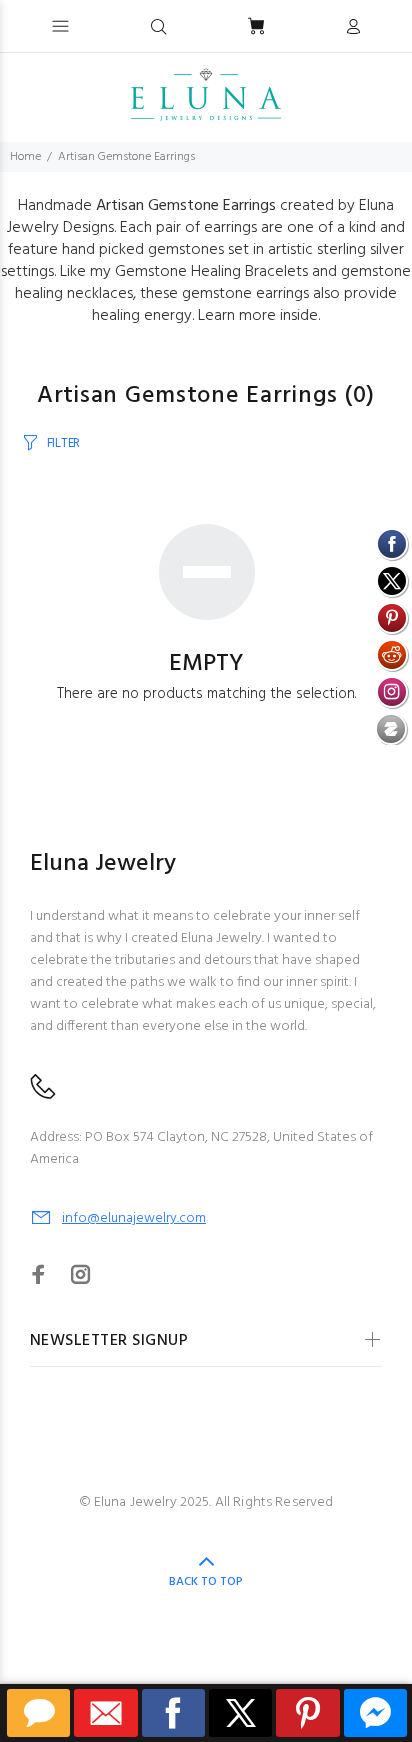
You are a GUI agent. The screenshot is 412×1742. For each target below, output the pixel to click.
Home (25, 157)
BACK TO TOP (206, 1582)
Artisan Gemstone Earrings (126, 157)
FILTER (63, 443)
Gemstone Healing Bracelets (211, 272)
